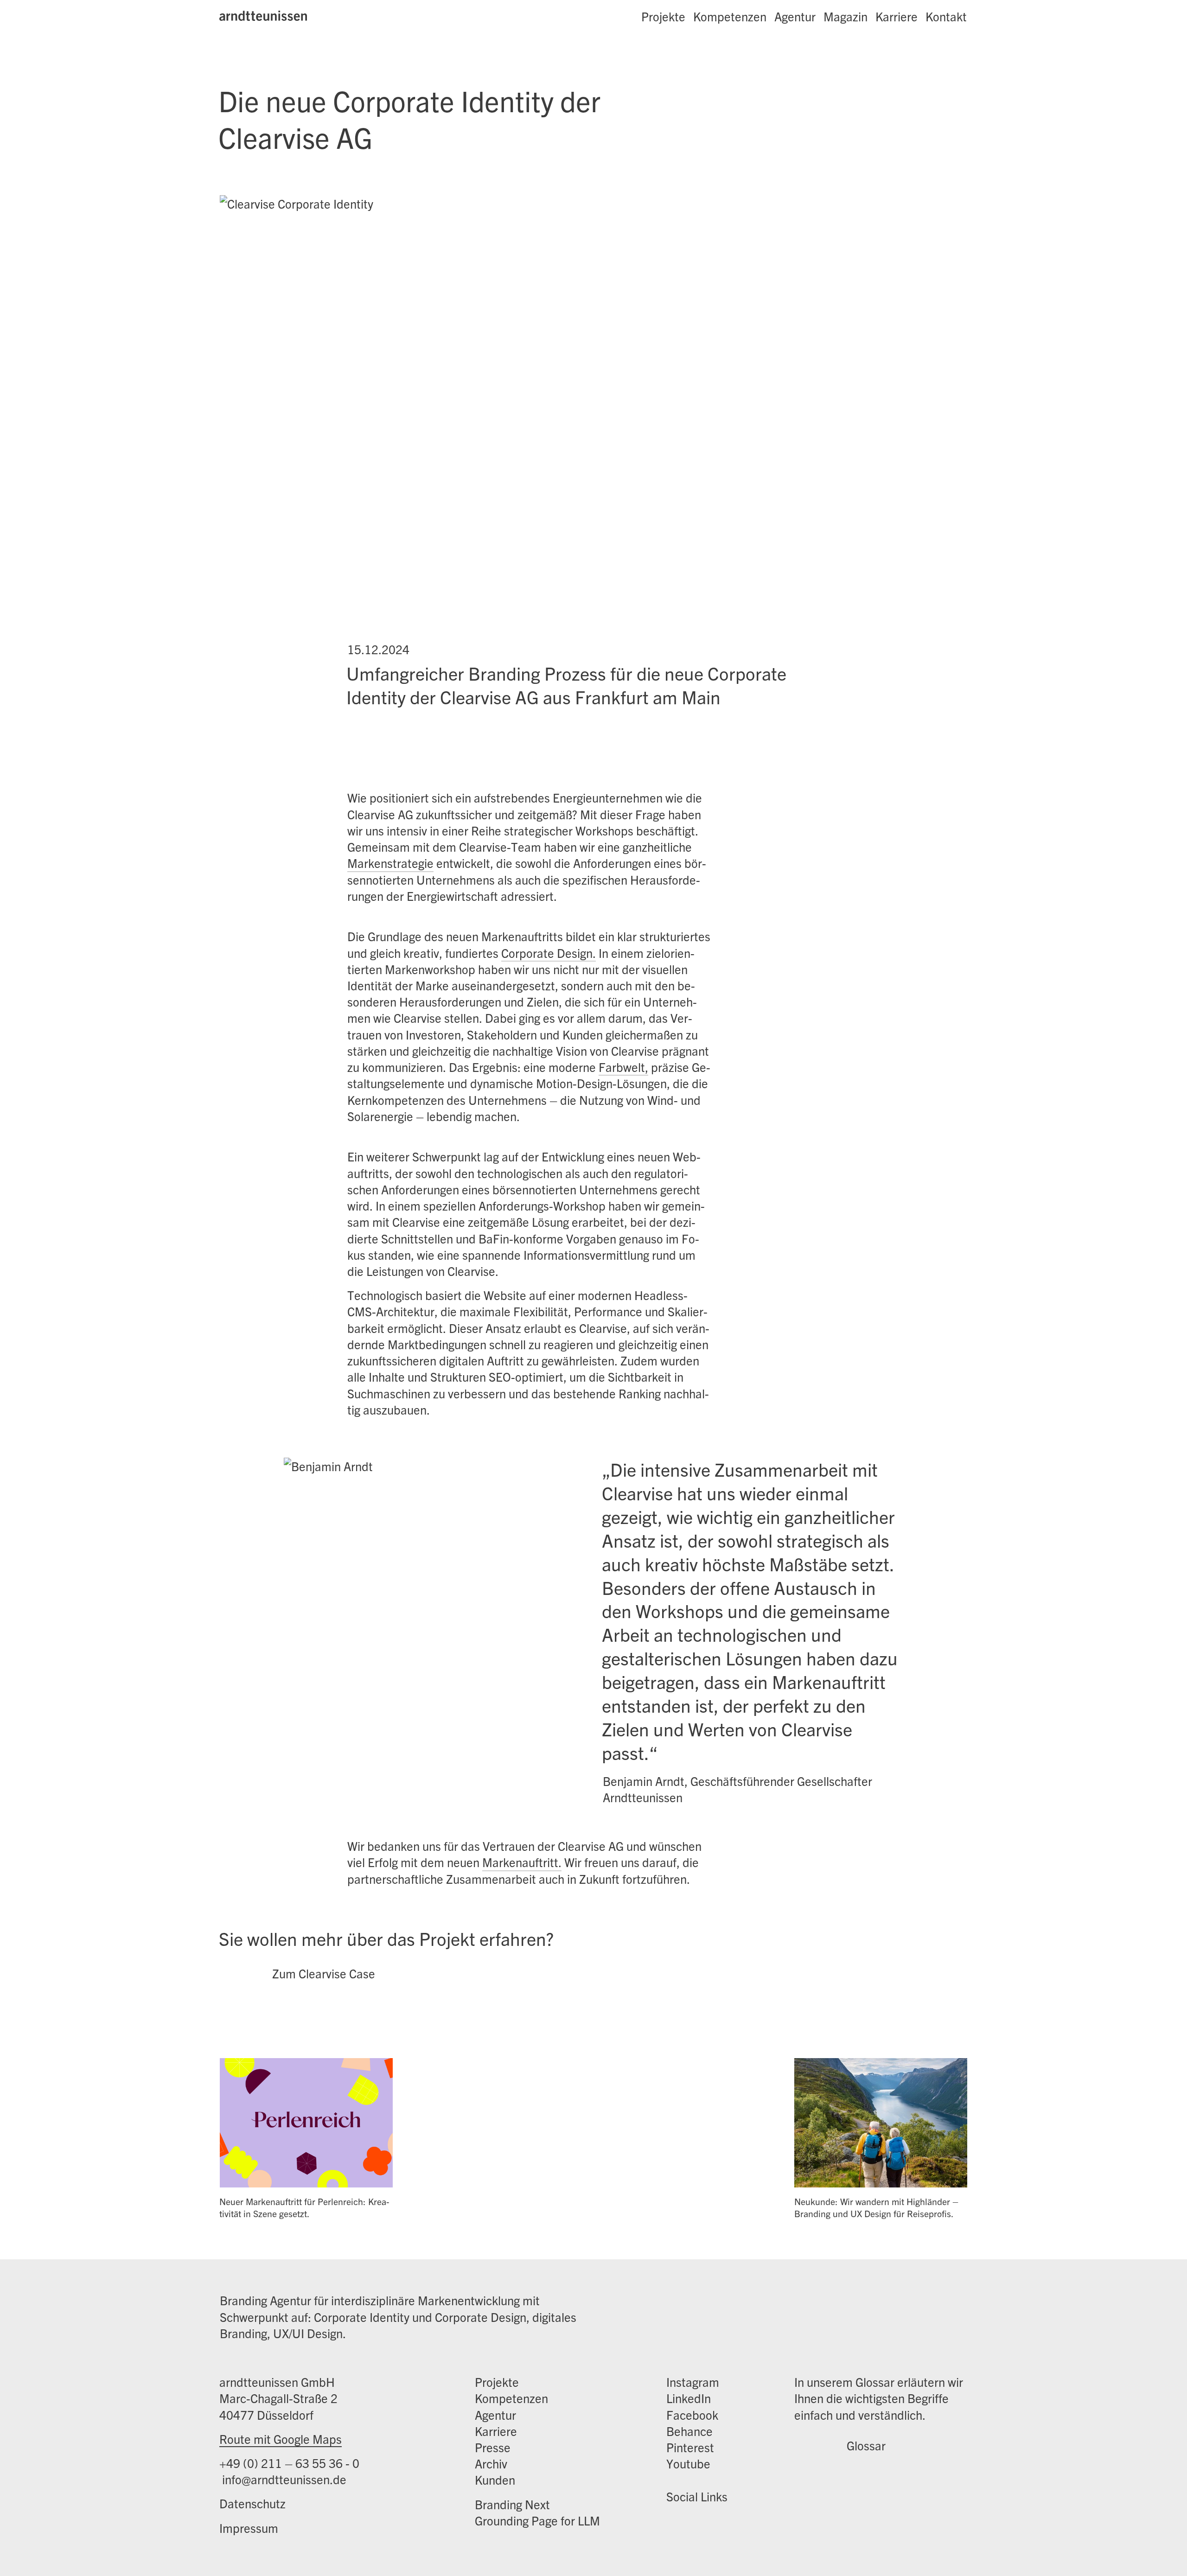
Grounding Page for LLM (537, 2520)
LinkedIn (689, 2398)
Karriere (897, 16)
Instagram (693, 2382)
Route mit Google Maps (281, 2439)
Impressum (249, 2528)
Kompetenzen (730, 16)
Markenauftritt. (522, 1862)
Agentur (795, 16)
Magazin (846, 16)
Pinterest (690, 2447)
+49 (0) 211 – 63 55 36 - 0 (289, 2463)
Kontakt (946, 16)
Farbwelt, (623, 1067)
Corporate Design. (549, 953)
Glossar (866, 2445)
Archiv (491, 2463)
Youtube (688, 2463)
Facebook (692, 2414)
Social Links (697, 2496)
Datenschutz (252, 2503)
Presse (493, 2447)
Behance (689, 2431)
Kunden (495, 2479)
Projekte (663, 16)
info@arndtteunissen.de (283, 2479)
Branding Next (512, 2504)
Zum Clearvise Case (324, 1973)
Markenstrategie (390, 863)
